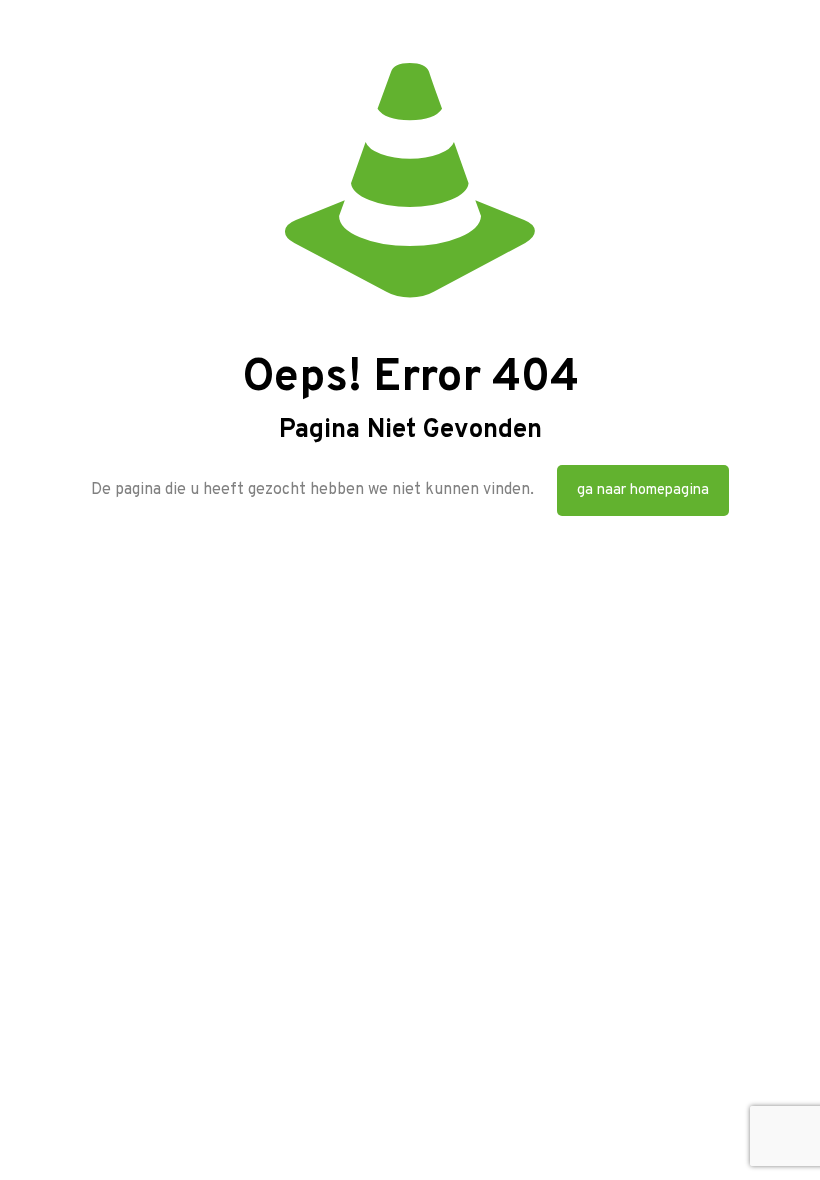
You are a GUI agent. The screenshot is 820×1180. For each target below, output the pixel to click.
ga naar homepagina (643, 490)
